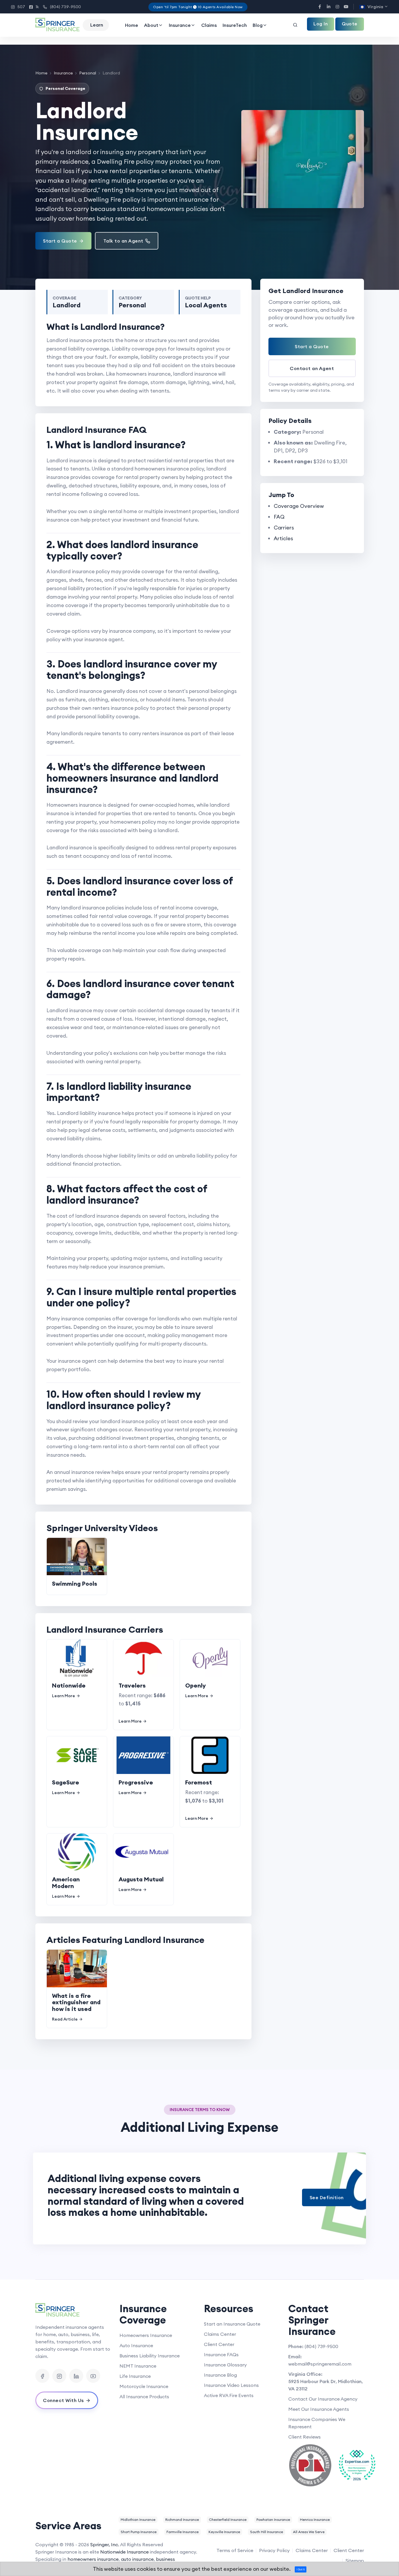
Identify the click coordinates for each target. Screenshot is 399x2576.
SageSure (66, 1782)
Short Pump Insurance (139, 2532)
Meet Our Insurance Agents (319, 2409)
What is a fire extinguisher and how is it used (76, 2002)
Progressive (136, 1782)
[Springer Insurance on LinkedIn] (76, 2376)
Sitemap (355, 2561)
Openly (196, 1685)
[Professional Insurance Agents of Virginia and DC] (310, 2465)
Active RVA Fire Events (229, 2395)
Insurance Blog (220, 2375)
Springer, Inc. (105, 2544)
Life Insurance (135, 2376)
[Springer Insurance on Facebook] (42, 2376)
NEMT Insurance (138, 2366)
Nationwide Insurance (124, 2552)
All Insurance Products (144, 2397)
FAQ (279, 517)
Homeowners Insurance (146, 2335)
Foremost (199, 1782)
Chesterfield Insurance (228, 2520)
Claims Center (220, 2334)
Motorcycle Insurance (144, 2386)
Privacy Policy (274, 2550)
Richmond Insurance (182, 2520)
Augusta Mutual (141, 1879)
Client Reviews (305, 2437)
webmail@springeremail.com (320, 2364)
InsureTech (235, 25)
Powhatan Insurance (273, 2520)
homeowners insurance (93, 2559)
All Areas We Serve (309, 2532)
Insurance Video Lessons (231, 2385)
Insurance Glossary (225, 2365)
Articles (283, 538)
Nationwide (69, 1685)
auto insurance (137, 2559)
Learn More (64, 1696)
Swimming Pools (75, 1584)
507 (18, 7)
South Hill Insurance (267, 2532)
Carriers (284, 528)
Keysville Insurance (224, 2532)
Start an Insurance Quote (232, 2324)
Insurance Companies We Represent (317, 2423)
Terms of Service (235, 2550)
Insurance (180, 25)
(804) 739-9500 (62, 7)
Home (132, 25)
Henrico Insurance (315, 2520)
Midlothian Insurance (138, 2520)
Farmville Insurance (183, 2532)
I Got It (301, 2569)
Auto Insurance (136, 2345)
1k (34, 7)
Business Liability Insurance (150, 2356)
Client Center (219, 2344)
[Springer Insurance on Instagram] (59, 2376)
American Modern (66, 1883)
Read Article (65, 2019)
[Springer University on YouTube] (93, 2376)
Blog (258, 25)
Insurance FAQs (221, 2354)
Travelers (132, 1685)
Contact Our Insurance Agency (323, 2399)
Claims (209, 25)
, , (326, 2385)
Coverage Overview (299, 506)
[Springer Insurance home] (73, 2310)
